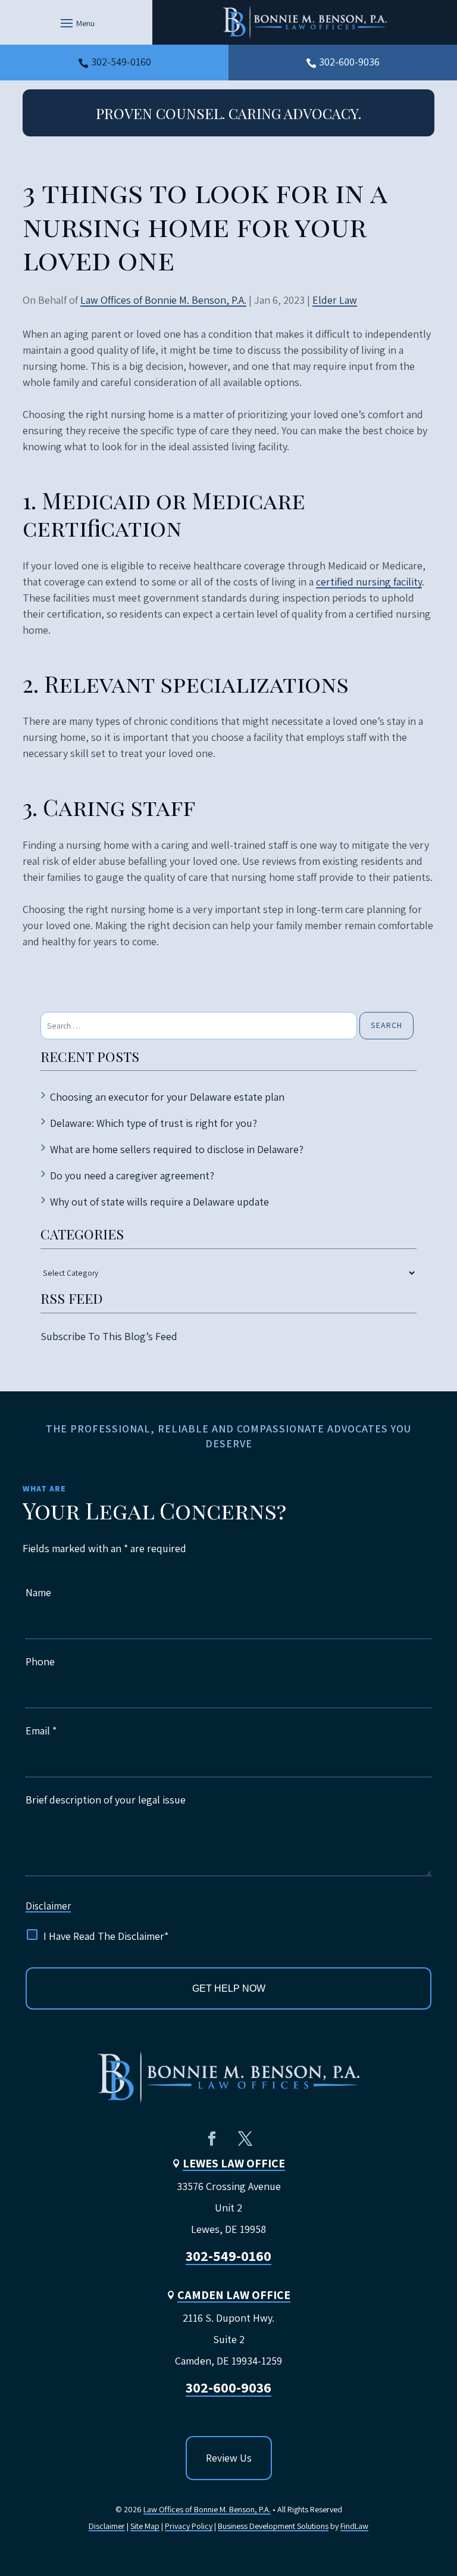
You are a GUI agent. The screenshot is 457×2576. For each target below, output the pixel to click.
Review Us (229, 2458)
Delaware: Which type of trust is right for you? (154, 1123)
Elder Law (335, 300)
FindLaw (354, 2526)
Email (41, 1731)
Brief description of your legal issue (106, 1800)
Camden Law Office (234, 2295)
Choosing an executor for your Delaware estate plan (167, 1097)
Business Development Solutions (273, 2526)
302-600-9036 (349, 62)
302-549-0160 (121, 62)
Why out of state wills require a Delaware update (159, 1202)
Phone (40, 1661)
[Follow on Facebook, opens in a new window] (212, 2139)
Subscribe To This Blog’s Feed (109, 1336)
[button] (76, 23)
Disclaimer (48, 1906)
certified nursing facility (369, 582)
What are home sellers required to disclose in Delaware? (177, 1149)
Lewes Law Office (234, 2163)
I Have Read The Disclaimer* (106, 1936)
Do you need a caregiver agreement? (132, 1175)
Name (38, 1592)
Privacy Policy (189, 2526)
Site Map (145, 2526)
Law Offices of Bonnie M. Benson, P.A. (163, 300)
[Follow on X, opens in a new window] (245, 2139)
